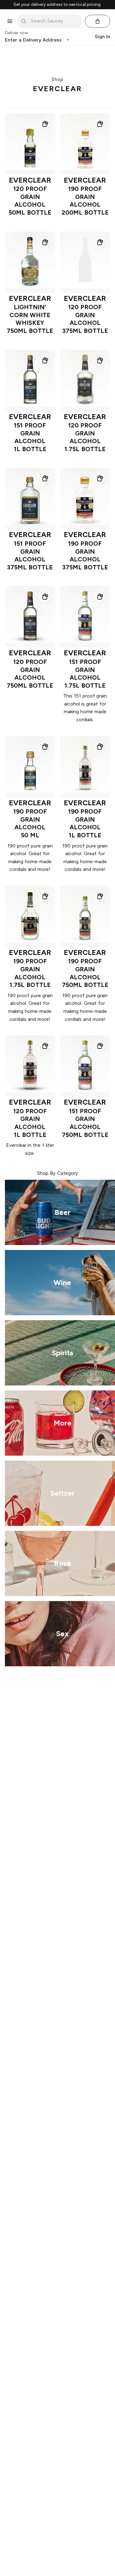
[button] (45, 124)
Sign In (102, 36)
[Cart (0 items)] (98, 21)
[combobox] (54, 21)
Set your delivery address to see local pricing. (57, 5)
